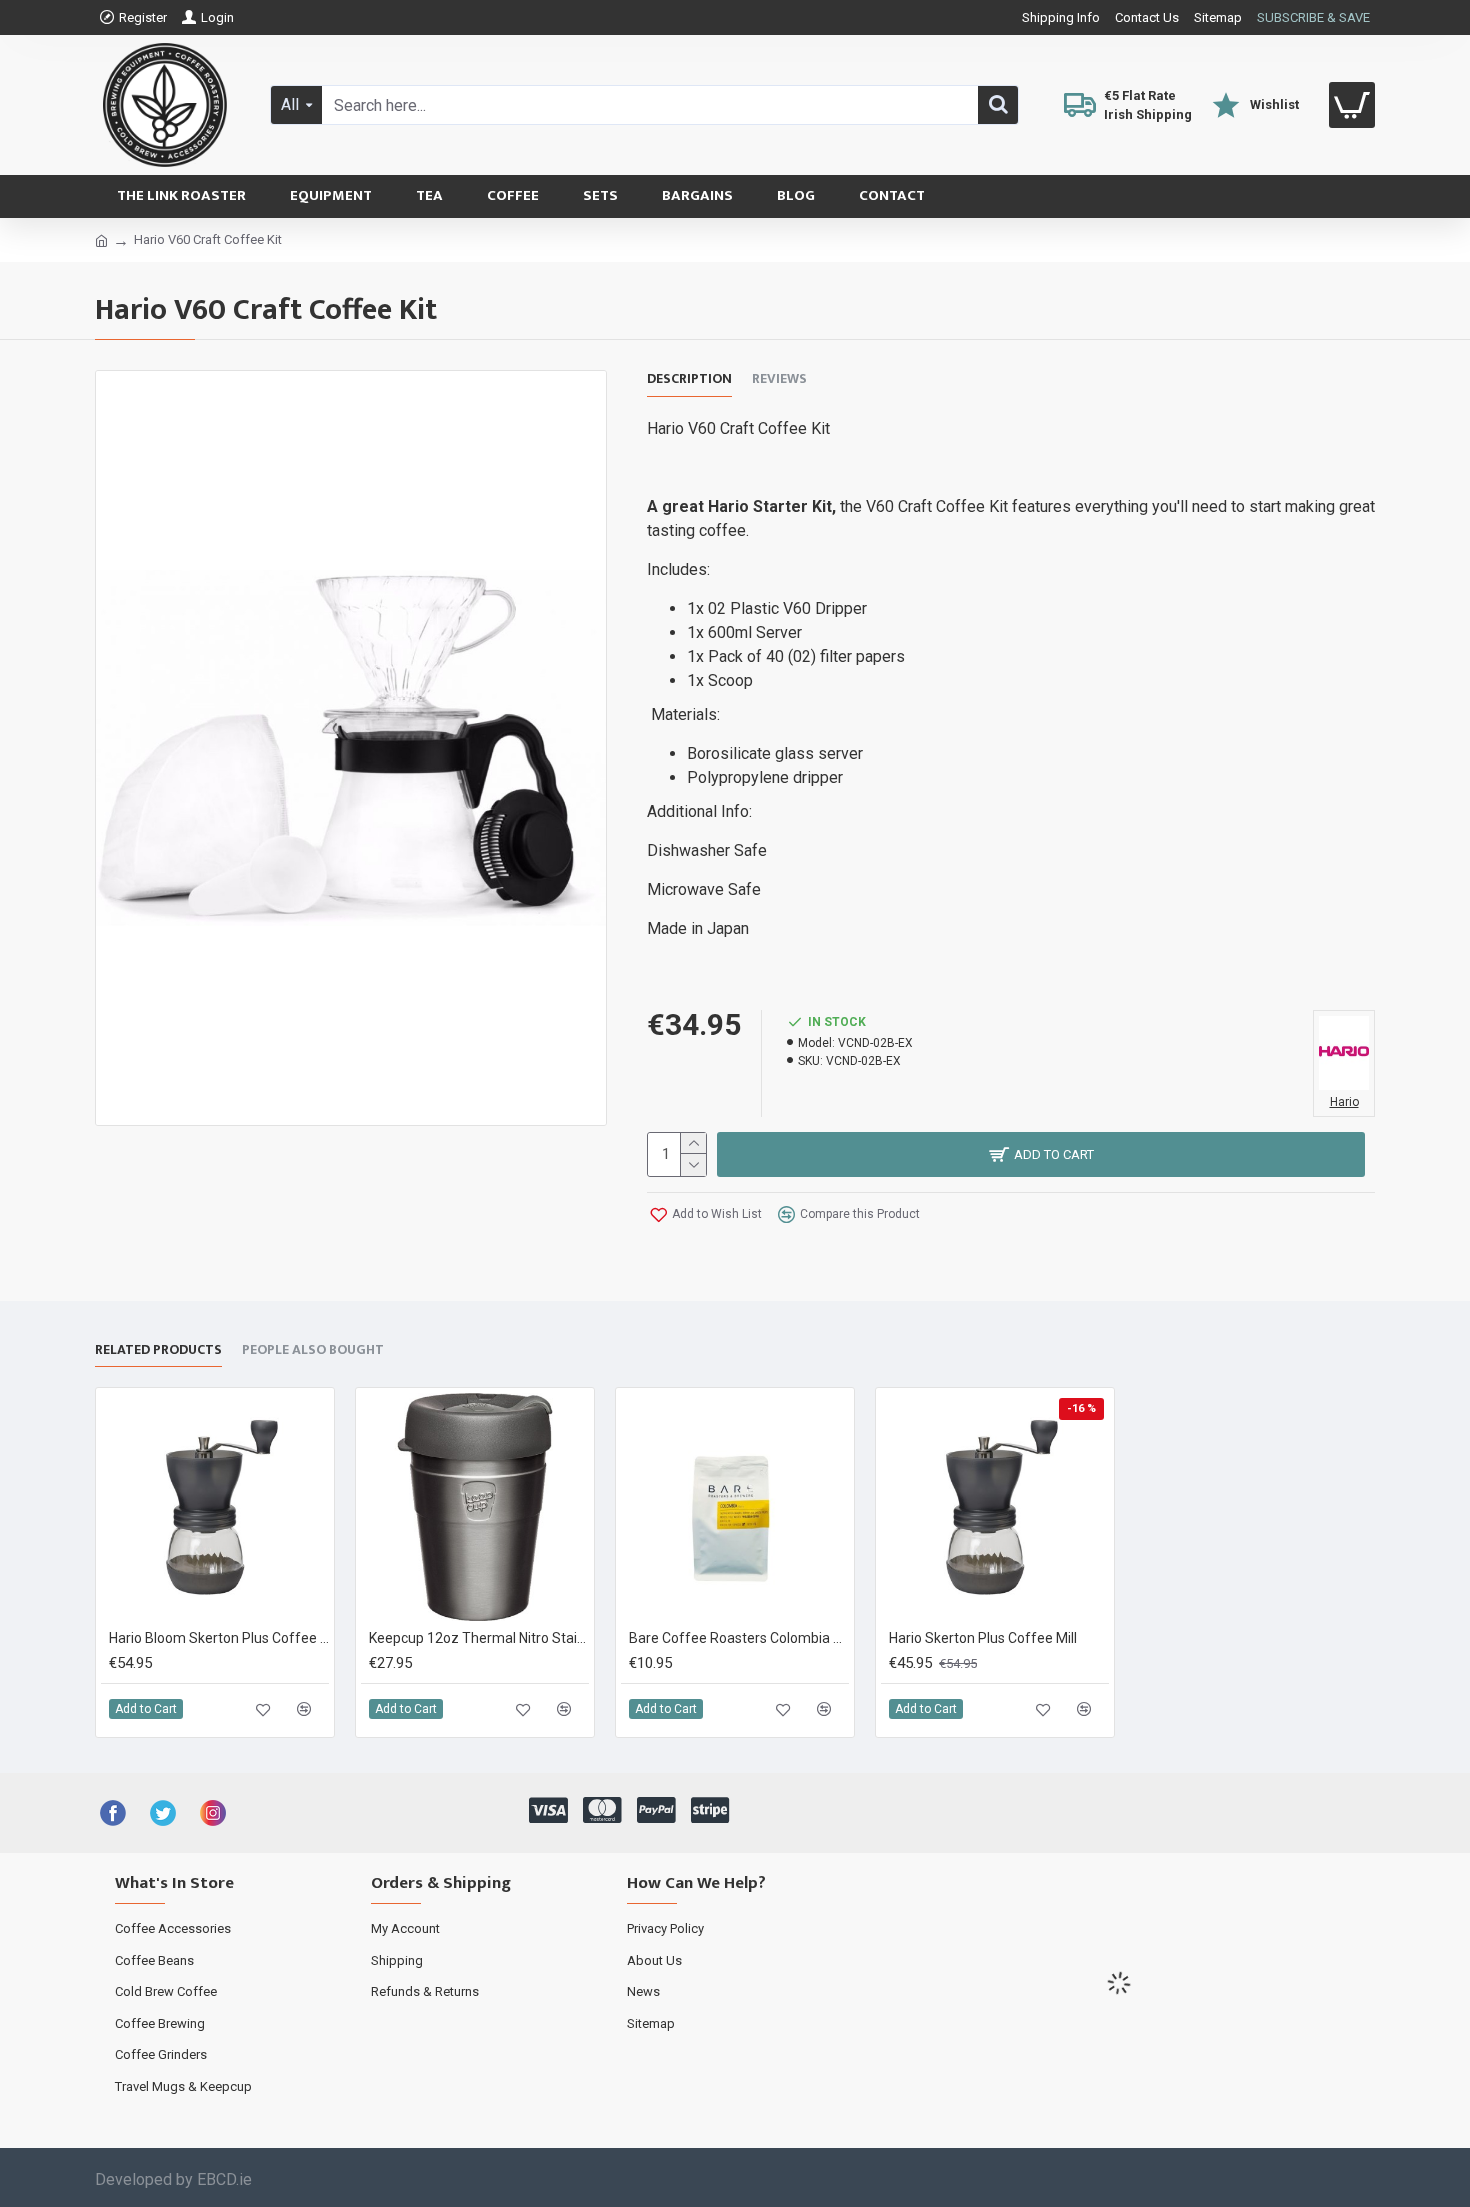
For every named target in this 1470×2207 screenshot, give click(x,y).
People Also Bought (313, 1351)
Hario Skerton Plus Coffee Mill (983, 1638)
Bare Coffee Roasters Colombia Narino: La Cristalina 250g (739, 1638)
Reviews (779, 380)
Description (689, 380)
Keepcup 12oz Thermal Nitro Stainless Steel (479, 1638)
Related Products (158, 1351)
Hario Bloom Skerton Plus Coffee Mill (219, 1638)
